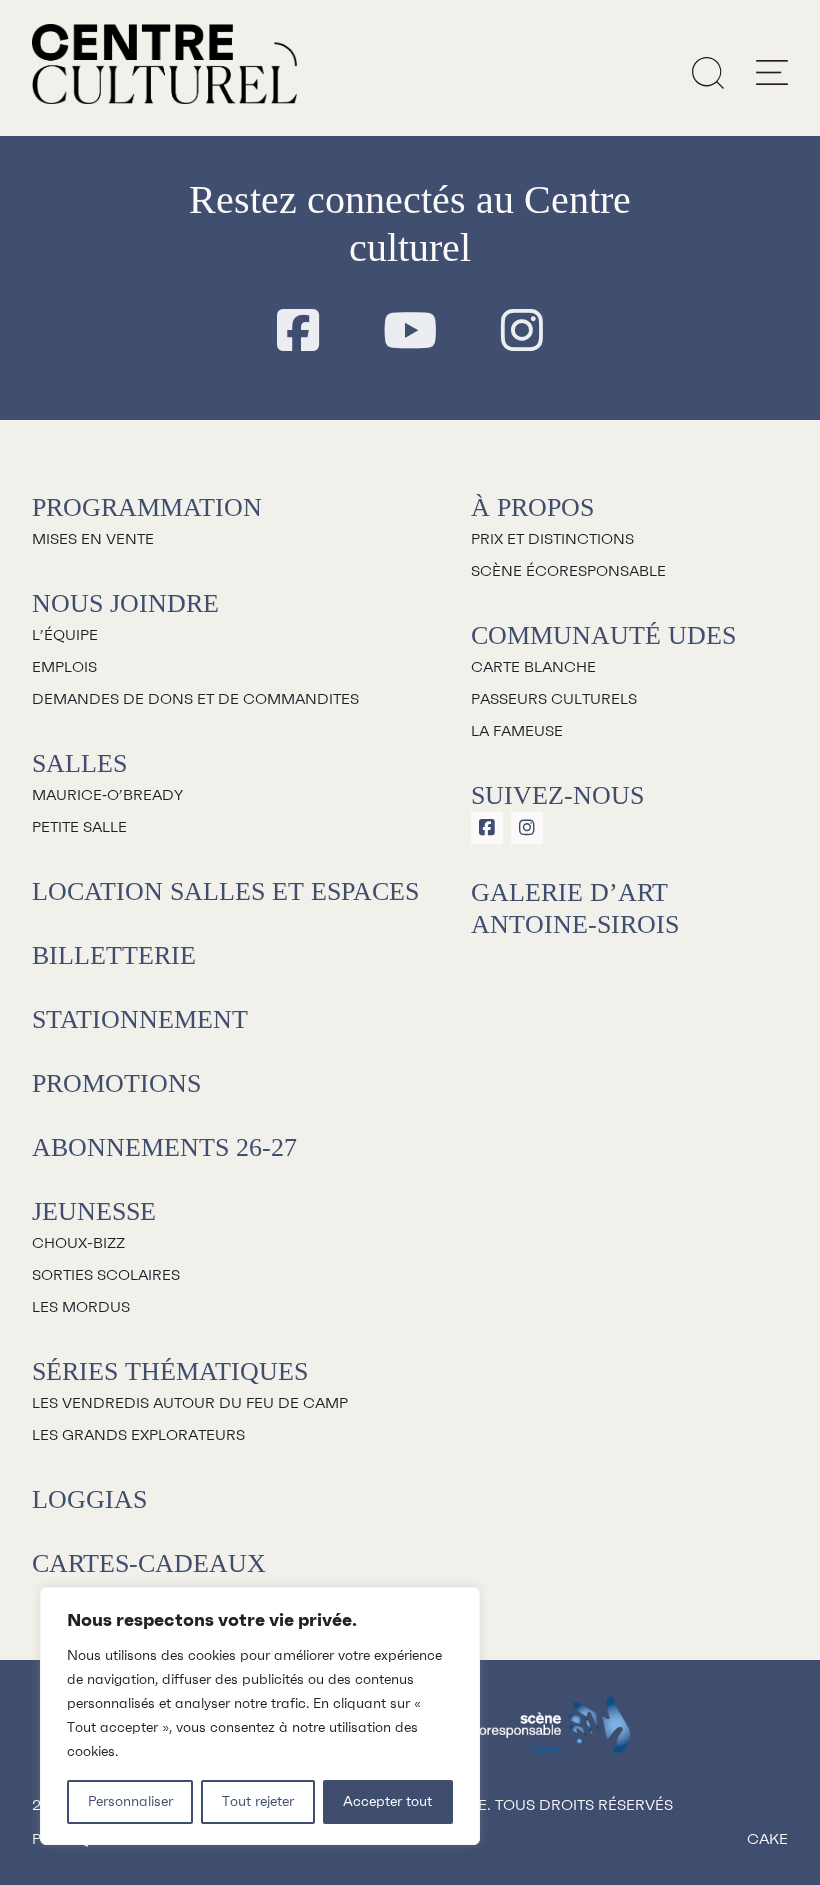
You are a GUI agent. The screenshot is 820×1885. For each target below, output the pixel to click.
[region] (260, 1716)
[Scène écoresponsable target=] (547, 1734)
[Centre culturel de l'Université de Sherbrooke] (164, 64)
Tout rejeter (258, 1802)
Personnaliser (130, 1802)
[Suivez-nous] (298, 332)
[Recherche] (708, 72)
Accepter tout (387, 1802)
